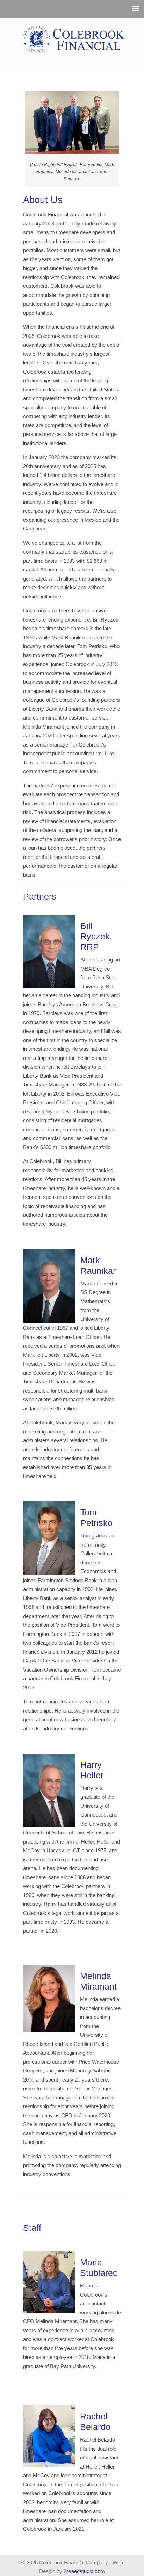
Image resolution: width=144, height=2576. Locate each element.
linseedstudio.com (84, 2571)
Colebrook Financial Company (74, 39)
